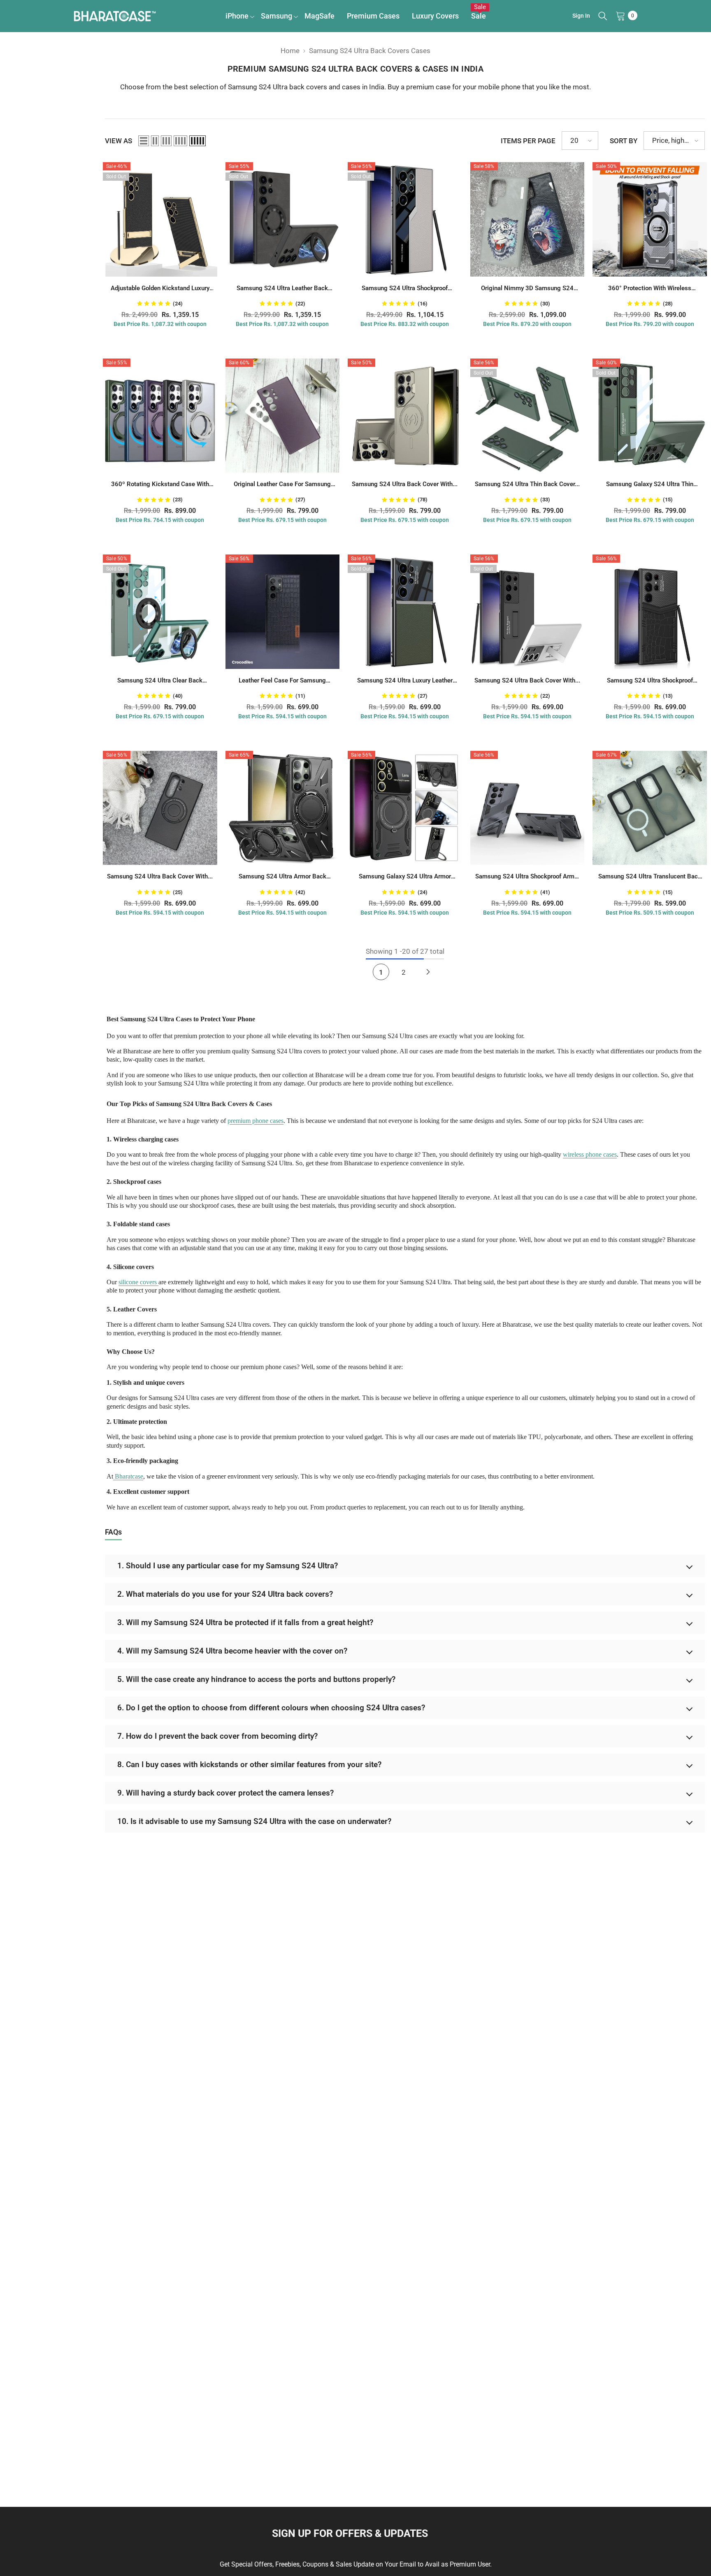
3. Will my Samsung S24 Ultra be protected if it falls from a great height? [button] (245, 1622)
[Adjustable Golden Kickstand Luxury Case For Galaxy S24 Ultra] (160, 219)
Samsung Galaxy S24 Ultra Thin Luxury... (650, 485)
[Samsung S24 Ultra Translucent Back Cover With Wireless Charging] (650, 808)
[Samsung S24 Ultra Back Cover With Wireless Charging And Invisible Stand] (160, 808)
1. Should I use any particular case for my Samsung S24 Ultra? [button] (228, 1566)
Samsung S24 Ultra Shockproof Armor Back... (527, 877)
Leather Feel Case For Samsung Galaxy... (282, 681)
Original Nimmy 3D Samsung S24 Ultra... (527, 289)
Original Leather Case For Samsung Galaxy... (282, 485)
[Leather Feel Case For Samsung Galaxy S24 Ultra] (283, 612)
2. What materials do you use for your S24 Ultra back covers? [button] (225, 1594)
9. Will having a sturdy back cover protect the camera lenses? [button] (225, 1793)
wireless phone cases (590, 1154)
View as (118, 141)
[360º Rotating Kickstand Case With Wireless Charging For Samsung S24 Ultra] (160, 416)
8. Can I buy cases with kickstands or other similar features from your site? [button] (249, 1764)
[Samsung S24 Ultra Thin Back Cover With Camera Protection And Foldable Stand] (527, 416)
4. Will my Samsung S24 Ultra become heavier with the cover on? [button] (232, 1651)
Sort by (624, 141)
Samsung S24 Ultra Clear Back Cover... (160, 681)
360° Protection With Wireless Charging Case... (650, 289)
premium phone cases (256, 1121)
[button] (144, 141)
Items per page (528, 141)
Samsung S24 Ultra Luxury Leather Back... (405, 681)
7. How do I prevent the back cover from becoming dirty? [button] (217, 1736)
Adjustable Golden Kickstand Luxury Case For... (160, 289)
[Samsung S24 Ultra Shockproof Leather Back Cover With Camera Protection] (405, 219)
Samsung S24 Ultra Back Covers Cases (370, 51)
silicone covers (138, 1282)
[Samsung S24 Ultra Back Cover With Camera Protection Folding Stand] (405, 416)
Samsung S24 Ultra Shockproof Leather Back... (405, 289)
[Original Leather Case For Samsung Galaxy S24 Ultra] (283, 416)
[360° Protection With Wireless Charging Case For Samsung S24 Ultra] (650, 219)
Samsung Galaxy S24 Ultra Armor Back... (405, 877)
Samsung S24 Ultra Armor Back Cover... (282, 877)
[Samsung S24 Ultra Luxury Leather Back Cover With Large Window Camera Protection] (405, 612)
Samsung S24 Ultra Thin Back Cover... (527, 484)
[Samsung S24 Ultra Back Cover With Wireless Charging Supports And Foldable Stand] (527, 612)
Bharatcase (128, 1476)
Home (290, 51)
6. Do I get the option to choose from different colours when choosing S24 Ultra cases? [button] (271, 1708)
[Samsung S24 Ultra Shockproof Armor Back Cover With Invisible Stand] (527, 808)
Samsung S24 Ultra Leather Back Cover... (282, 289)
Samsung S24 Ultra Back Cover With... (405, 484)
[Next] (428, 972)
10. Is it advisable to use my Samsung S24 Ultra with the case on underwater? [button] (254, 1821)
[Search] (603, 16)
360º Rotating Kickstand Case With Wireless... (160, 485)
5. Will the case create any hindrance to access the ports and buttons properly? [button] (256, 1679)
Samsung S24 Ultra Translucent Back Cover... (650, 877)
